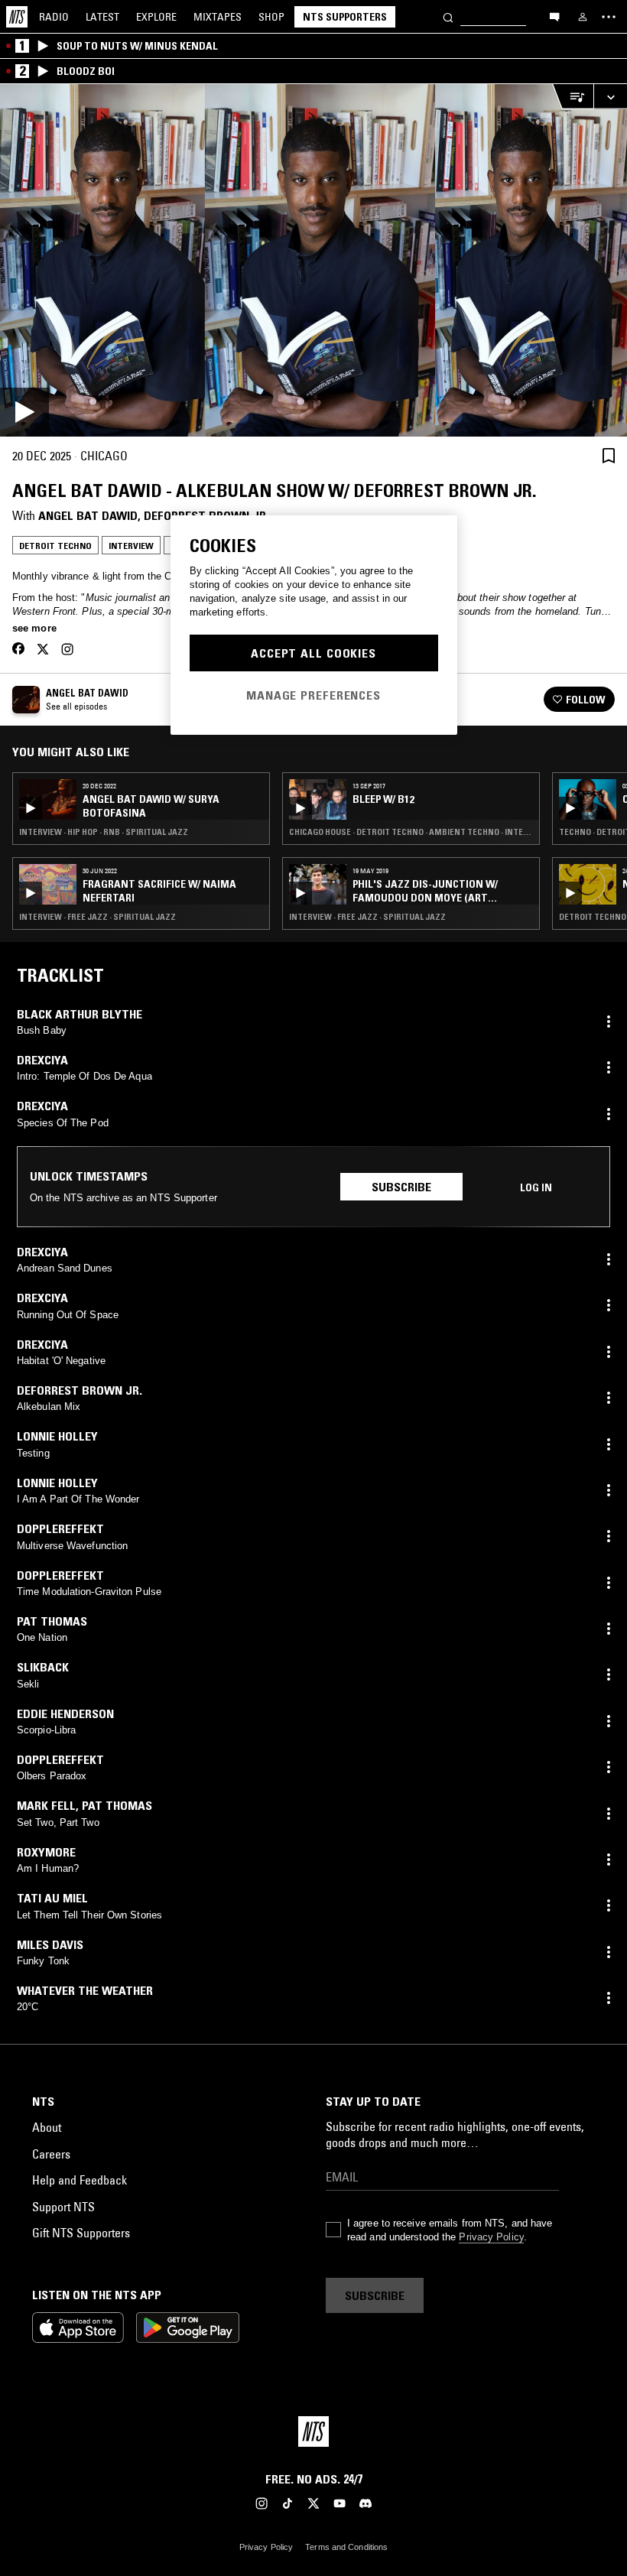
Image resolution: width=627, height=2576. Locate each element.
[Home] (17, 17)
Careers (51, 2154)
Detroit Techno (55, 546)
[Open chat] (554, 16)
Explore (156, 17)
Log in (536, 1187)
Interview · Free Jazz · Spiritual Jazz (97, 917)
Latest (102, 17)
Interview (131, 546)
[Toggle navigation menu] (609, 17)
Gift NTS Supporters (81, 2233)
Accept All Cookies (313, 653)
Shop (271, 17)
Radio (54, 17)
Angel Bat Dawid (88, 515)
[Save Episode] (609, 455)
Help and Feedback (80, 2180)
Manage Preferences (313, 695)
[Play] (313, 260)
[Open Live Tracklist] (573, 97)
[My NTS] (583, 17)
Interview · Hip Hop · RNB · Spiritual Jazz (104, 832)
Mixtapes (218, 17)
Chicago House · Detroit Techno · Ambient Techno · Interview (411, 832)
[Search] (448, 16)
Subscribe (401, 1187)
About (47, 2127)
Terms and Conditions (346, 2547)
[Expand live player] (610, 97)
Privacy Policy (491, 2237)
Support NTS (63, 2207)
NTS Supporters (345, 17)
